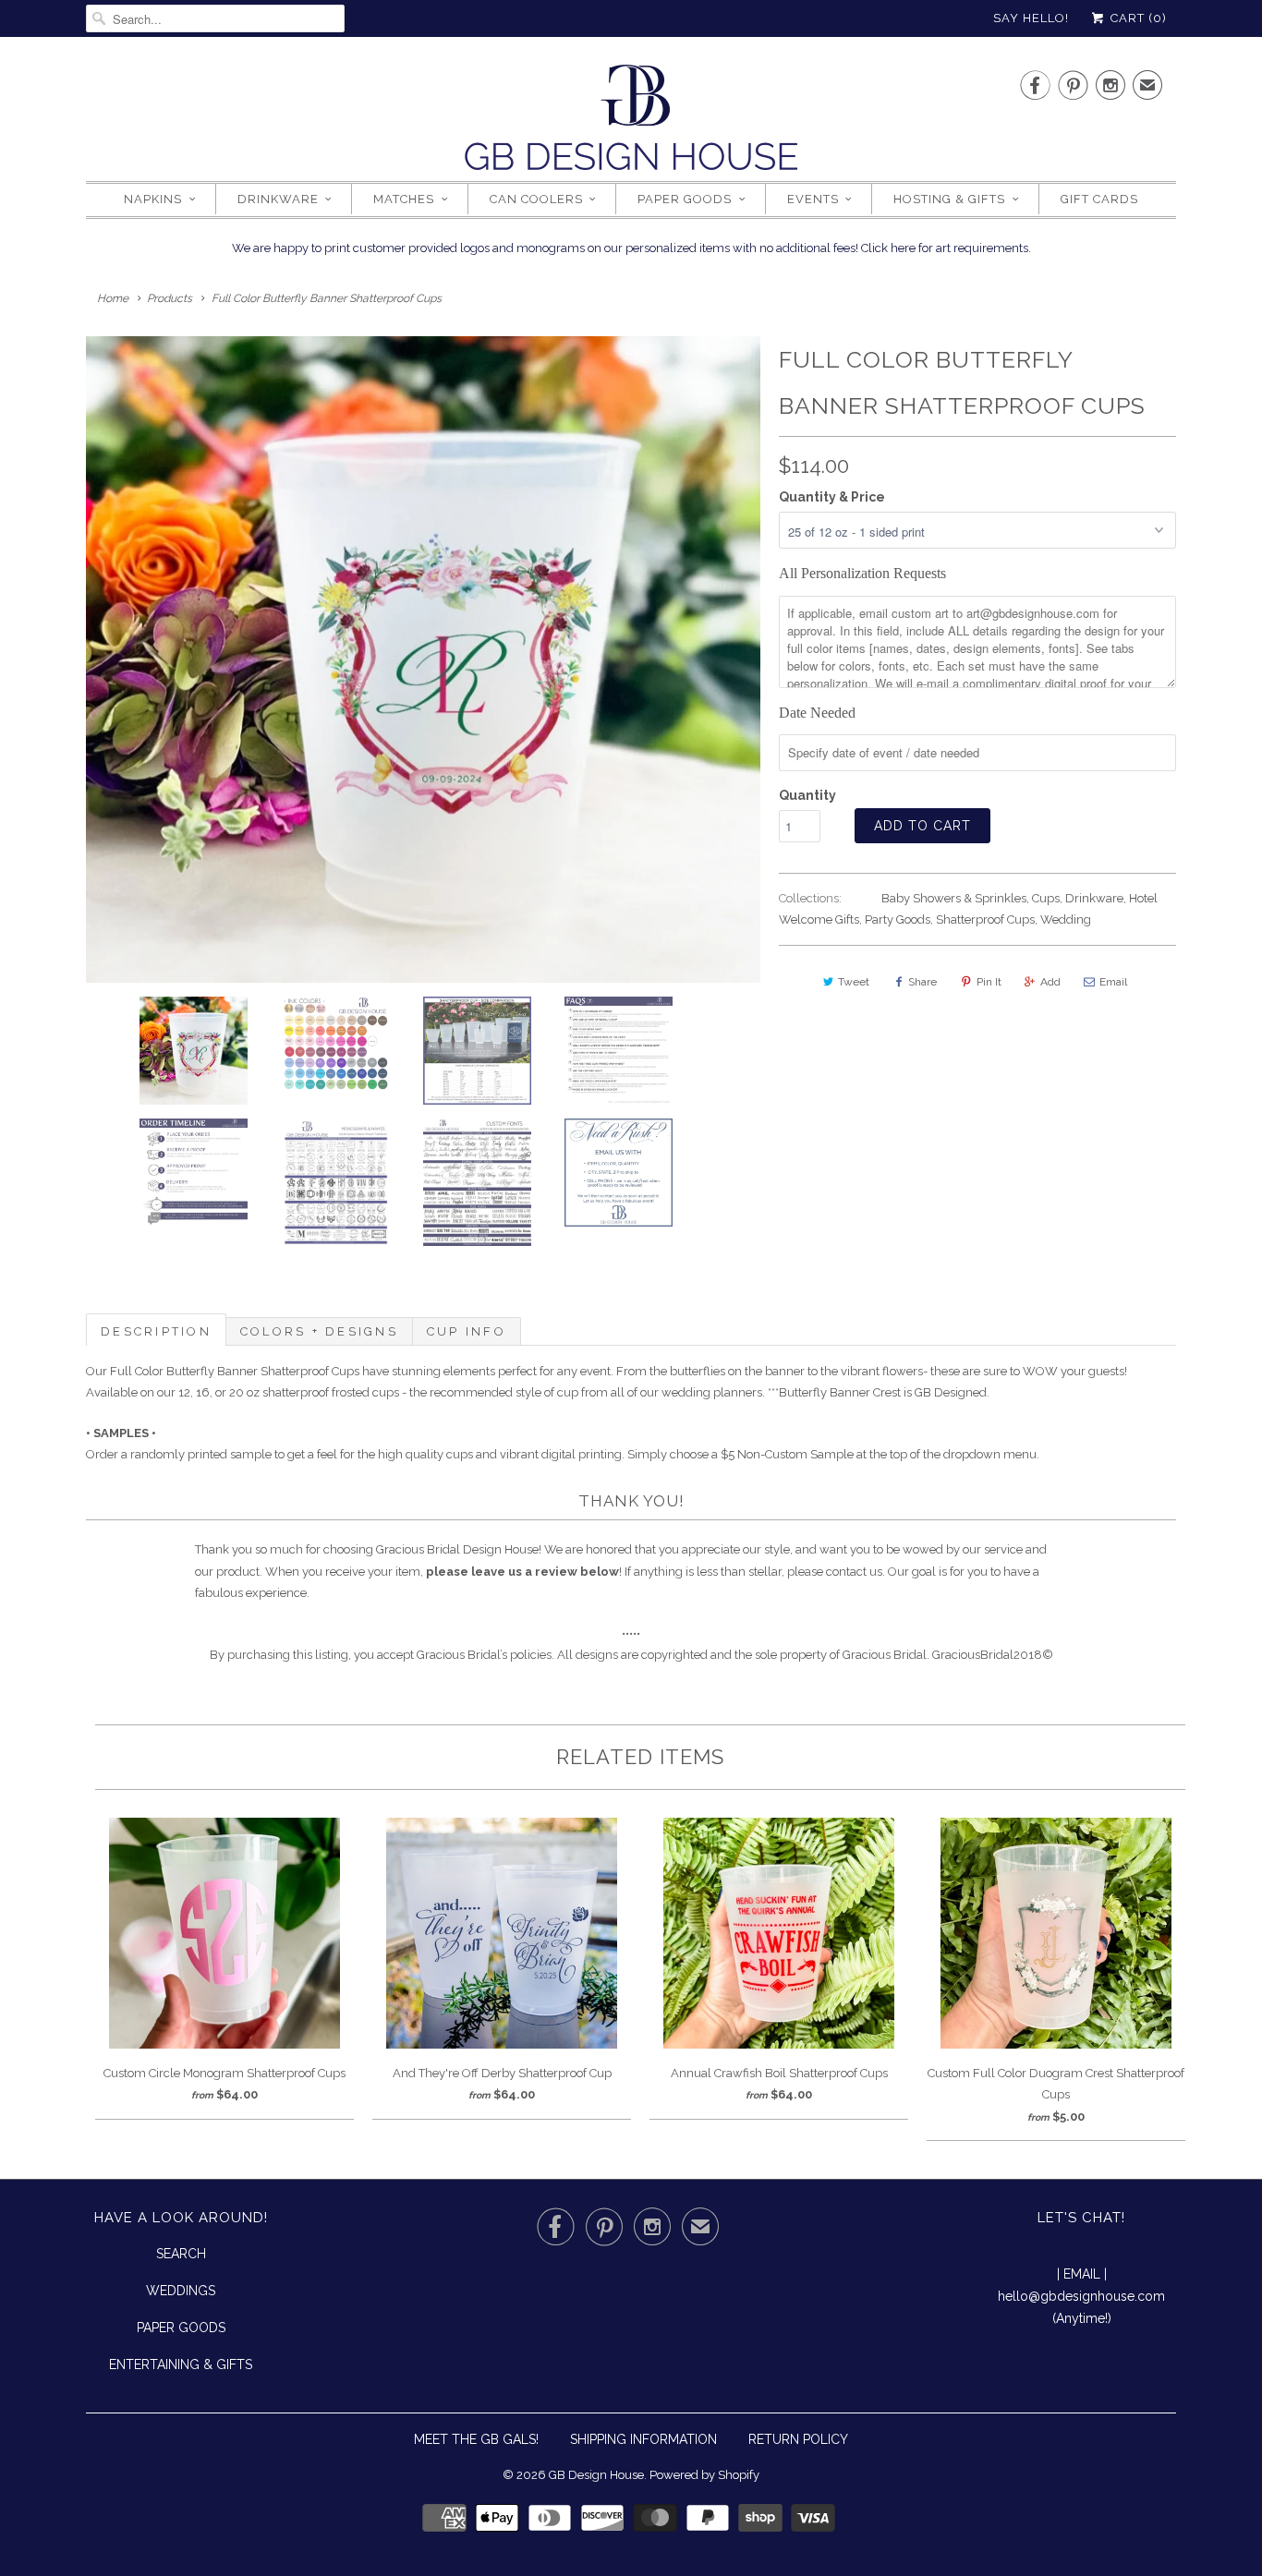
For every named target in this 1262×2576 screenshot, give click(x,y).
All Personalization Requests (862, 573)
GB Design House (596, 2475)
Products (170, 298)
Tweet (854, 982)
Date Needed (817, 713)
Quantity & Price (832, 497)
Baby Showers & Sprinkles (954, 898)
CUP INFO (467, 1331)
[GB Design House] (631, 123)
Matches (404, 199)
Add (1050, 982)
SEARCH (181, 2254)
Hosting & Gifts (949, 199)
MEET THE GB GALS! (476, 2439)
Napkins (153, 199)
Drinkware (278, 199)
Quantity (807, 795)
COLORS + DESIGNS (319, 1331)
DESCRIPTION (156, 1331)
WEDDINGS (181, 2291)
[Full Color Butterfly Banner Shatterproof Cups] (423, 659)
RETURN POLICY (798, 2439)
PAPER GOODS (181, 2328)
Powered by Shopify (704, 2475)
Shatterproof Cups (985, 919)
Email (1113, 982)
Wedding (1066, 919)
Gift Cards (1099, 199)
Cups (1046, 898)
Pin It (989, 982)
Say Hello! (1031, 18)
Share (922, 982)
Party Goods (898, 919)
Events (813, 199)
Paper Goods (685, 199)
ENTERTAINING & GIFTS (181, 2364)
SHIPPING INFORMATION (643, 2439)
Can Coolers (536, 199)
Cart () (1137, 18)
